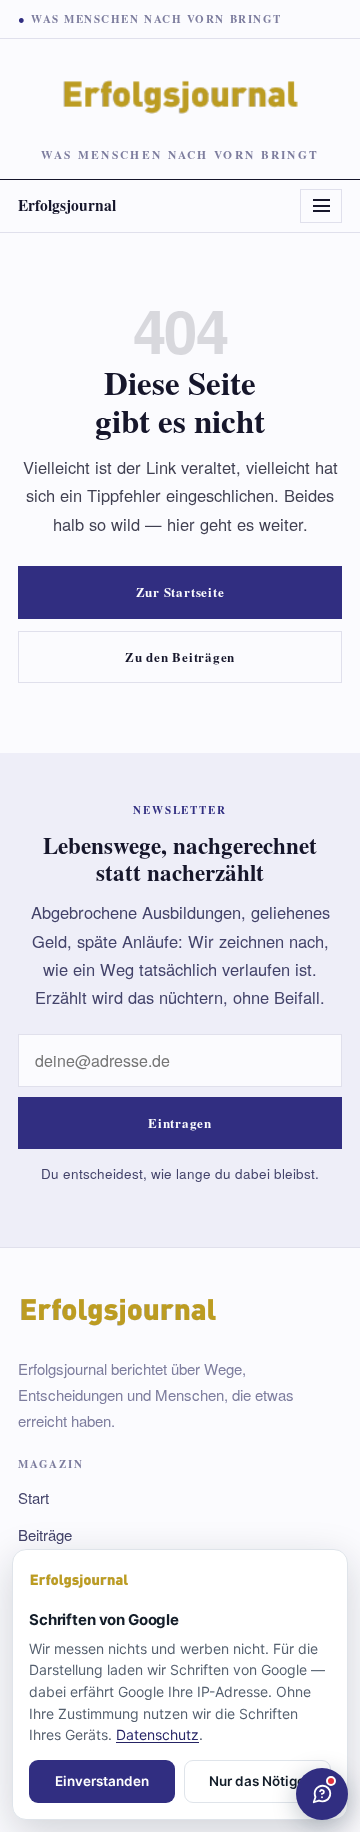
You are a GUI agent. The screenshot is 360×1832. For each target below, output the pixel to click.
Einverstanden (102, 1781)
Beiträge (45, 1534)
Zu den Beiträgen (180, 656)
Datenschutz (157, 1734)
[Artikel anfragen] (322, 1794)
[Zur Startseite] (180, 1581)
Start (33, 1497)
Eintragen (180, 1122)
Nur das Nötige (257, 1781)
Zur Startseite (180, 591)
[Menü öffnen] (321, 206)
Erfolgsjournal (67, 205)
